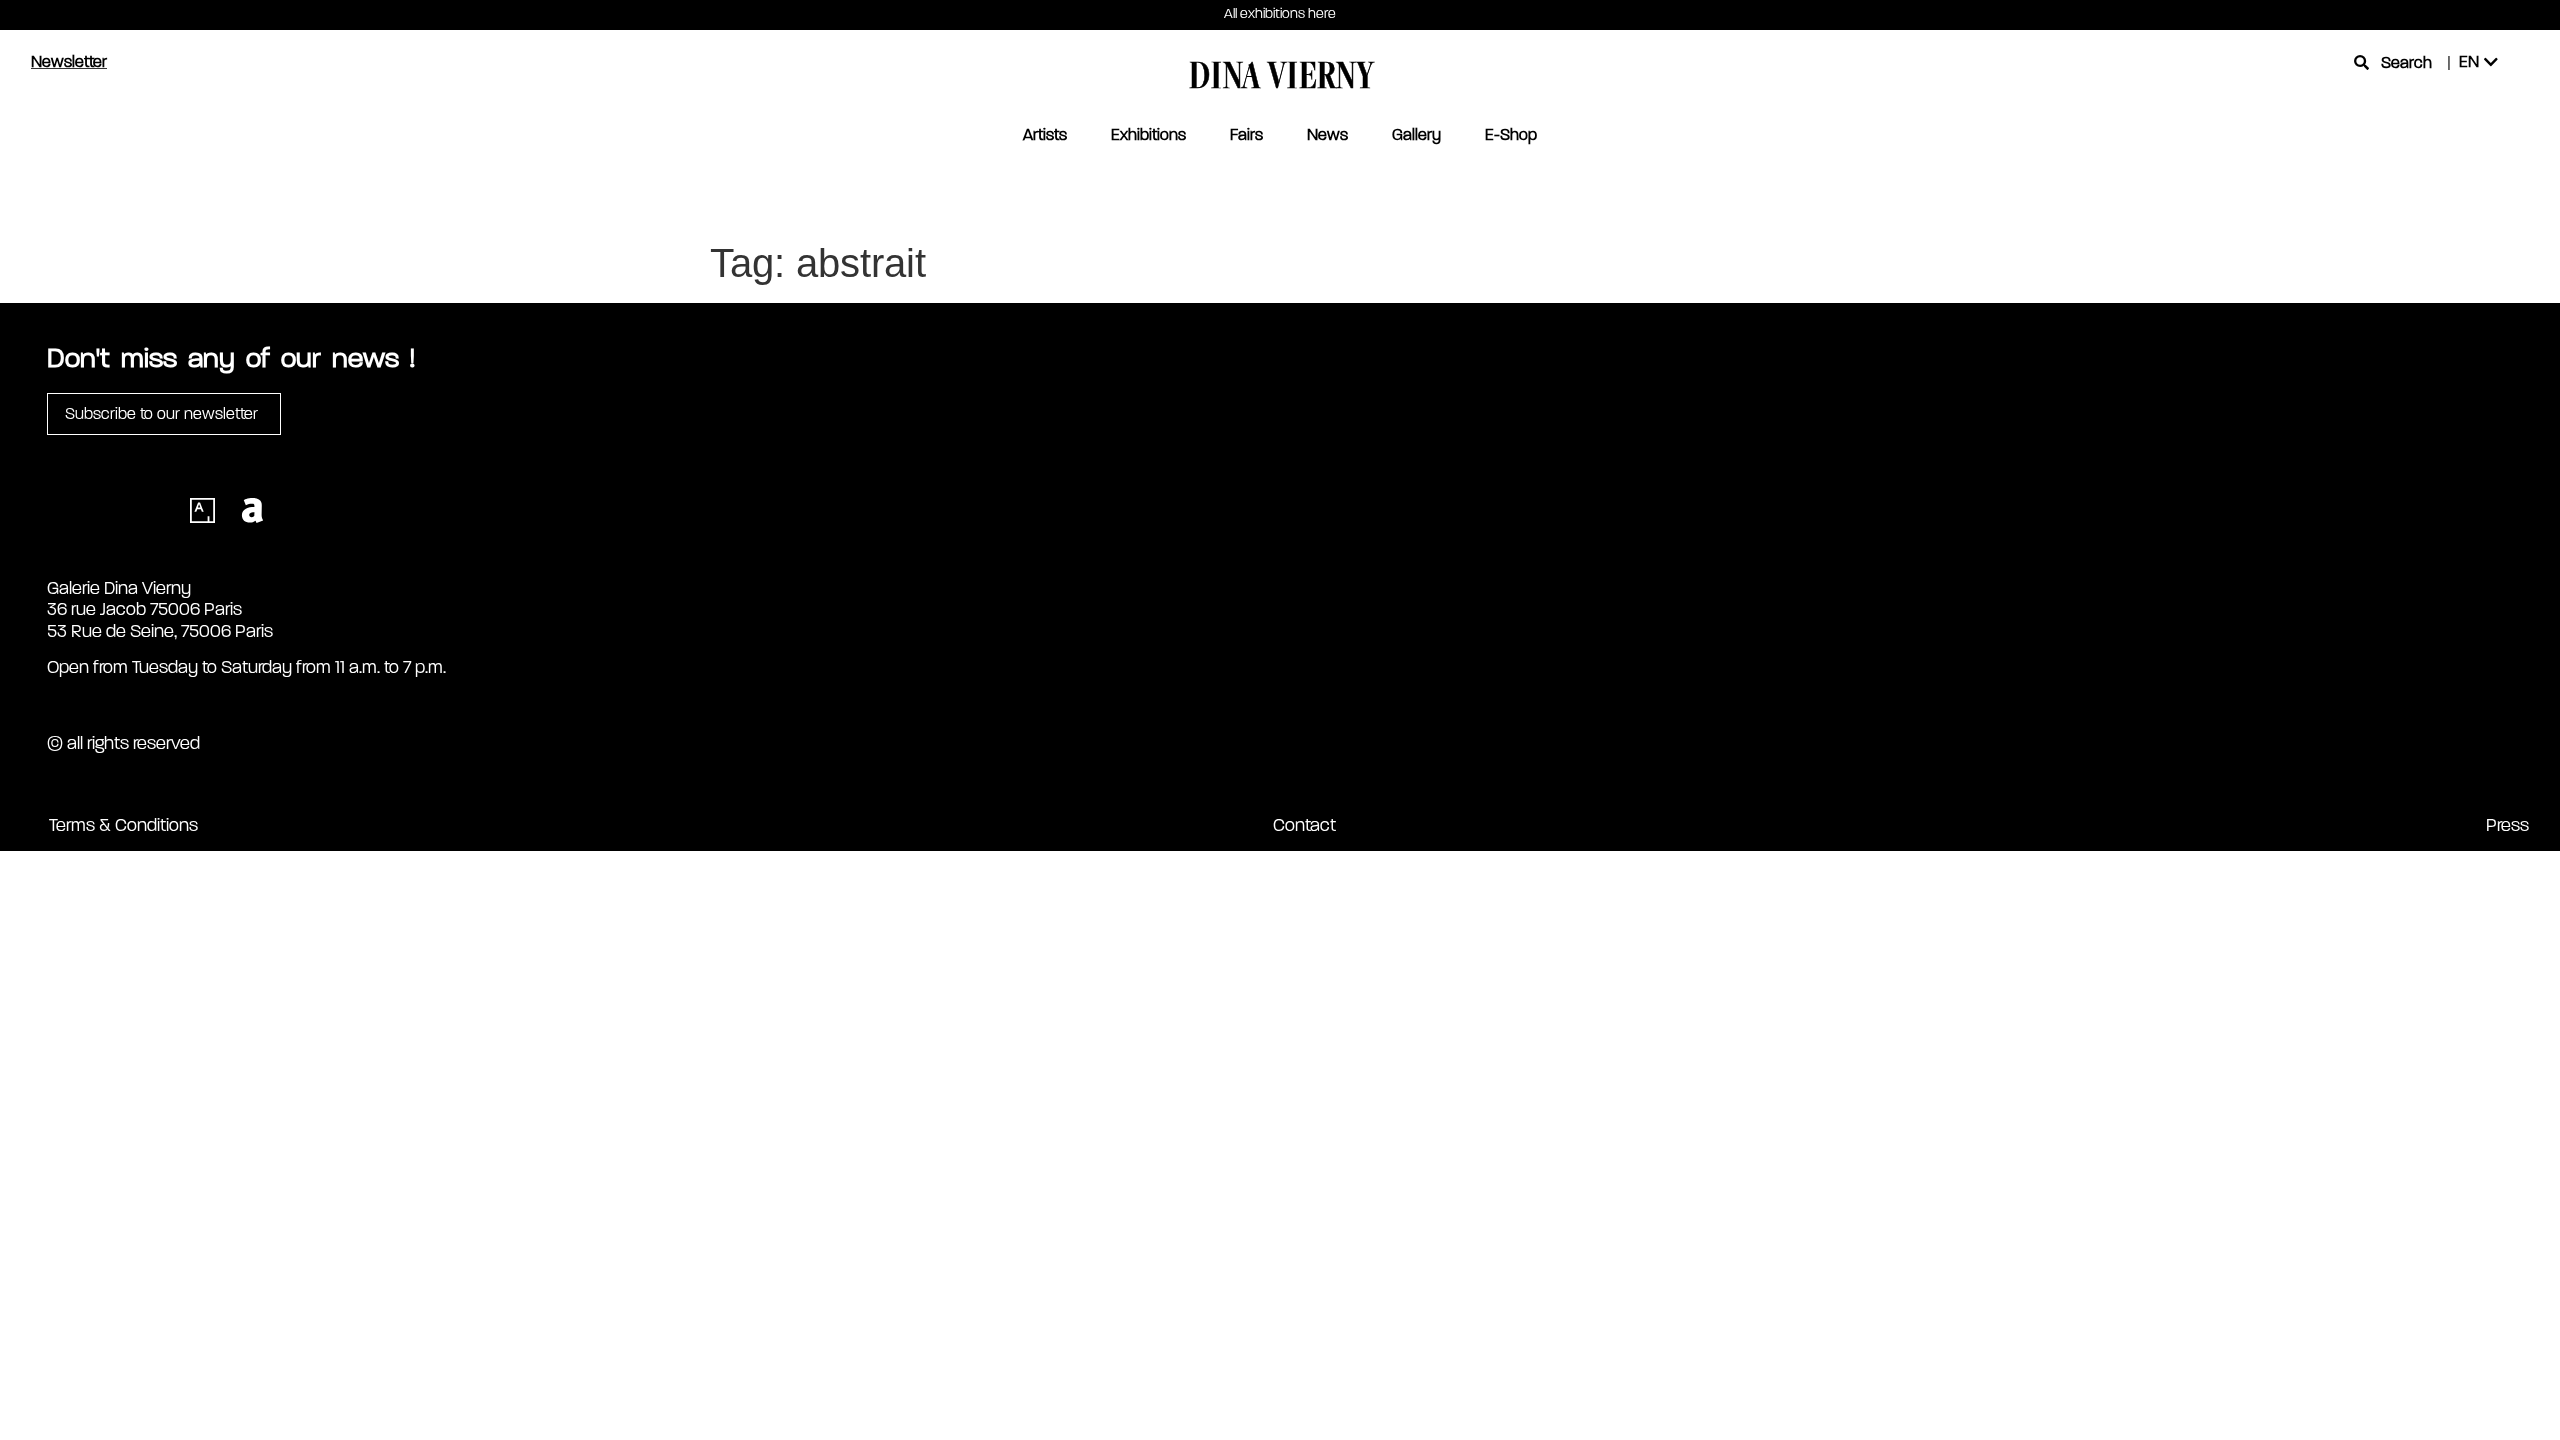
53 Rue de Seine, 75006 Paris (160, 631)
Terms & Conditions (123, 825)
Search (2406, 62)
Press (2507, 825)
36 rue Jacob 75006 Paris (144, 609)
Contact (1304, 825)
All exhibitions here (1280, 13)
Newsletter (69, 61)
